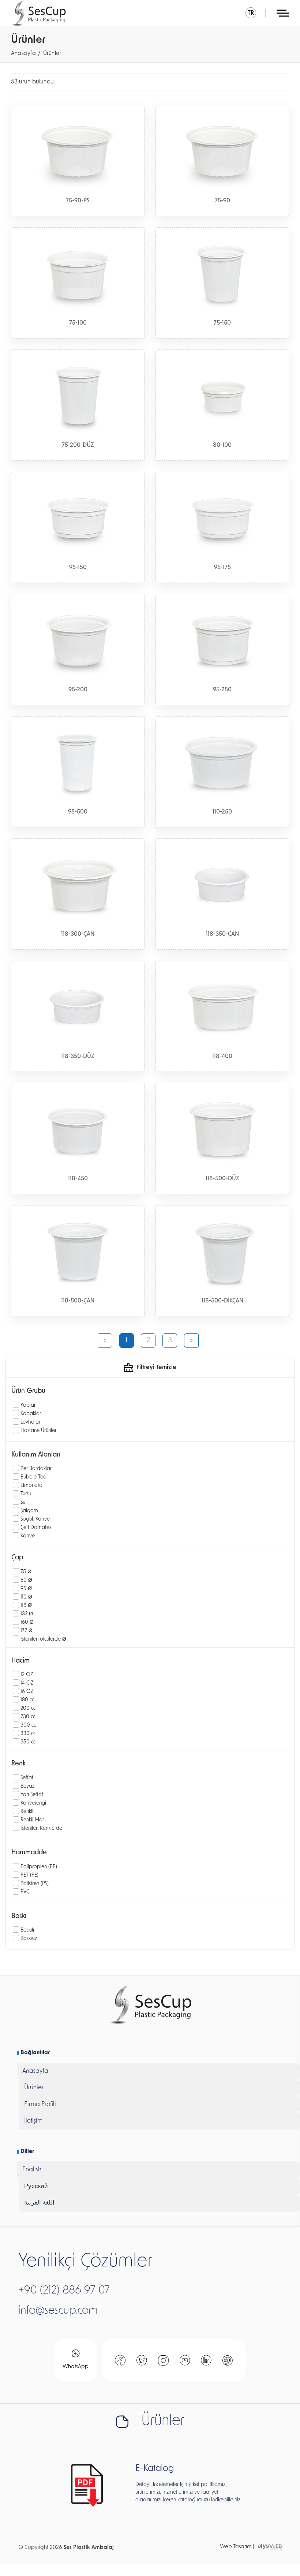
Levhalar (30, 1422)
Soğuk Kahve (35, 1519)
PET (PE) (29, 1875)
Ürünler (52, 54)
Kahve (28, 1536)
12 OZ (27, 1675)
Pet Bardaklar (36, 1469)
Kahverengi (33, 1803)
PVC (25, 1892)
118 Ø (26, 1606)
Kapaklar (31, 1414)
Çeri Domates (36, 1528)
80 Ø (26, 1580)
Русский (36, 2186)
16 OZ (27, 1692)
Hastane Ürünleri (39, 1431)
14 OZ (27, 1683)
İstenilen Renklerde (41, 1829)
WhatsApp (76, 2367)
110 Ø (26, 1597)
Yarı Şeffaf (32, 1795)
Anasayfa (23, 54)
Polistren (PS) (35, 1884)
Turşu (26, 1494)
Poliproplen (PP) (39, 1867)
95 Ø (26, 1589)
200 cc (28, 1708)
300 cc (28, 1725)
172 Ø (27, 1631)
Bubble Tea (33, 1477)
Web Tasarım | (237, 2547)
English (32, 2170)
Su (23, 1502)
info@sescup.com (58, 2311)
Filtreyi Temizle (156, 1368)
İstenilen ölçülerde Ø (43, 1639)
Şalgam (29, 1511)
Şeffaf (27, 1778)
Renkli (27, 1812)
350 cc (28, 1742)
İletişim (33, 2121)
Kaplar (28, 1405)
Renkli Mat (32, 1820)
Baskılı (27, 1930)
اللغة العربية (39, 2203)
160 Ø (27, 1622)
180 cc (27, 1700)
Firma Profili (40, 2104)
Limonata (31, 1486)
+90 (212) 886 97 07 (64, 2291)
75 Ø (26, 1572)
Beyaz (27, 1786)
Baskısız (29, 1939)
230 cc (28, 1717)
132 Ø (27, 1614)
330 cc (28, 1734)
